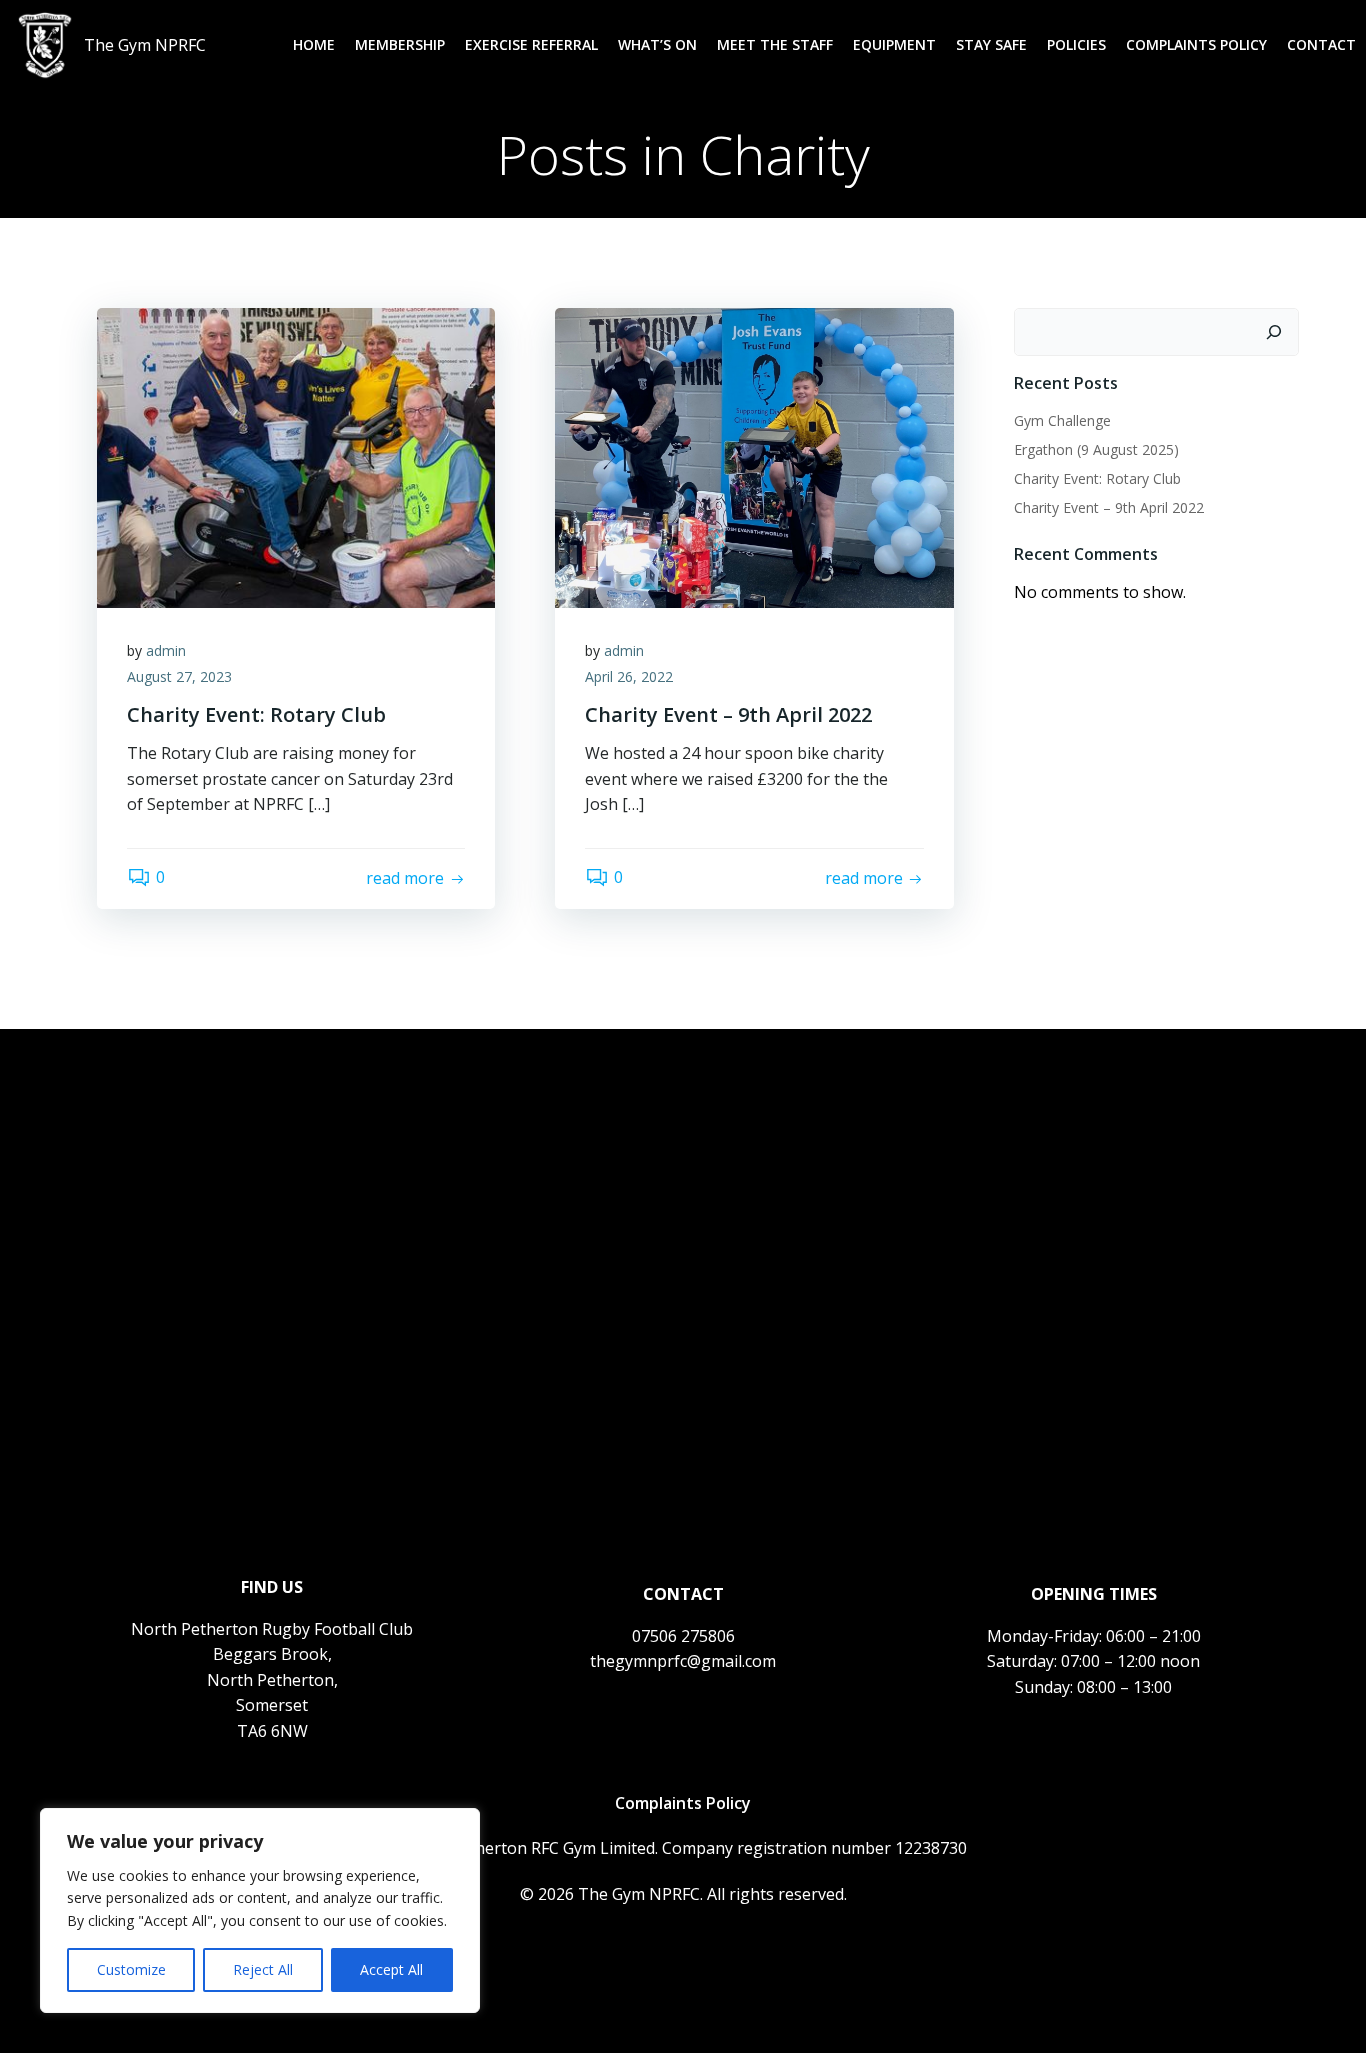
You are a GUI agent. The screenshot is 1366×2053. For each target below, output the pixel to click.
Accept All (391, 1969)
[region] (260, 1910)
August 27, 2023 (179, 676)
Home (314, 44)
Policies (1076, 44)
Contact (1321, 44)
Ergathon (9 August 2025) (1096, 449)
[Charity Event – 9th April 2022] (754, 456)
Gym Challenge (1062, 420)
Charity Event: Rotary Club (1097, 478)
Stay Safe (991, 44)
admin (166, 650)
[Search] (1274, 332)
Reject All (263, 1969)
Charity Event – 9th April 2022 (1109, 507)
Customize (131, 1969)
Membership (400, 44)
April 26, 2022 (629, 676)
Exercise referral (531, 44)
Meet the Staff (775, 44)
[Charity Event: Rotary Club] (296, 456)
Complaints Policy (1196, 44)
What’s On (657, 44)
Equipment (894, 44)
